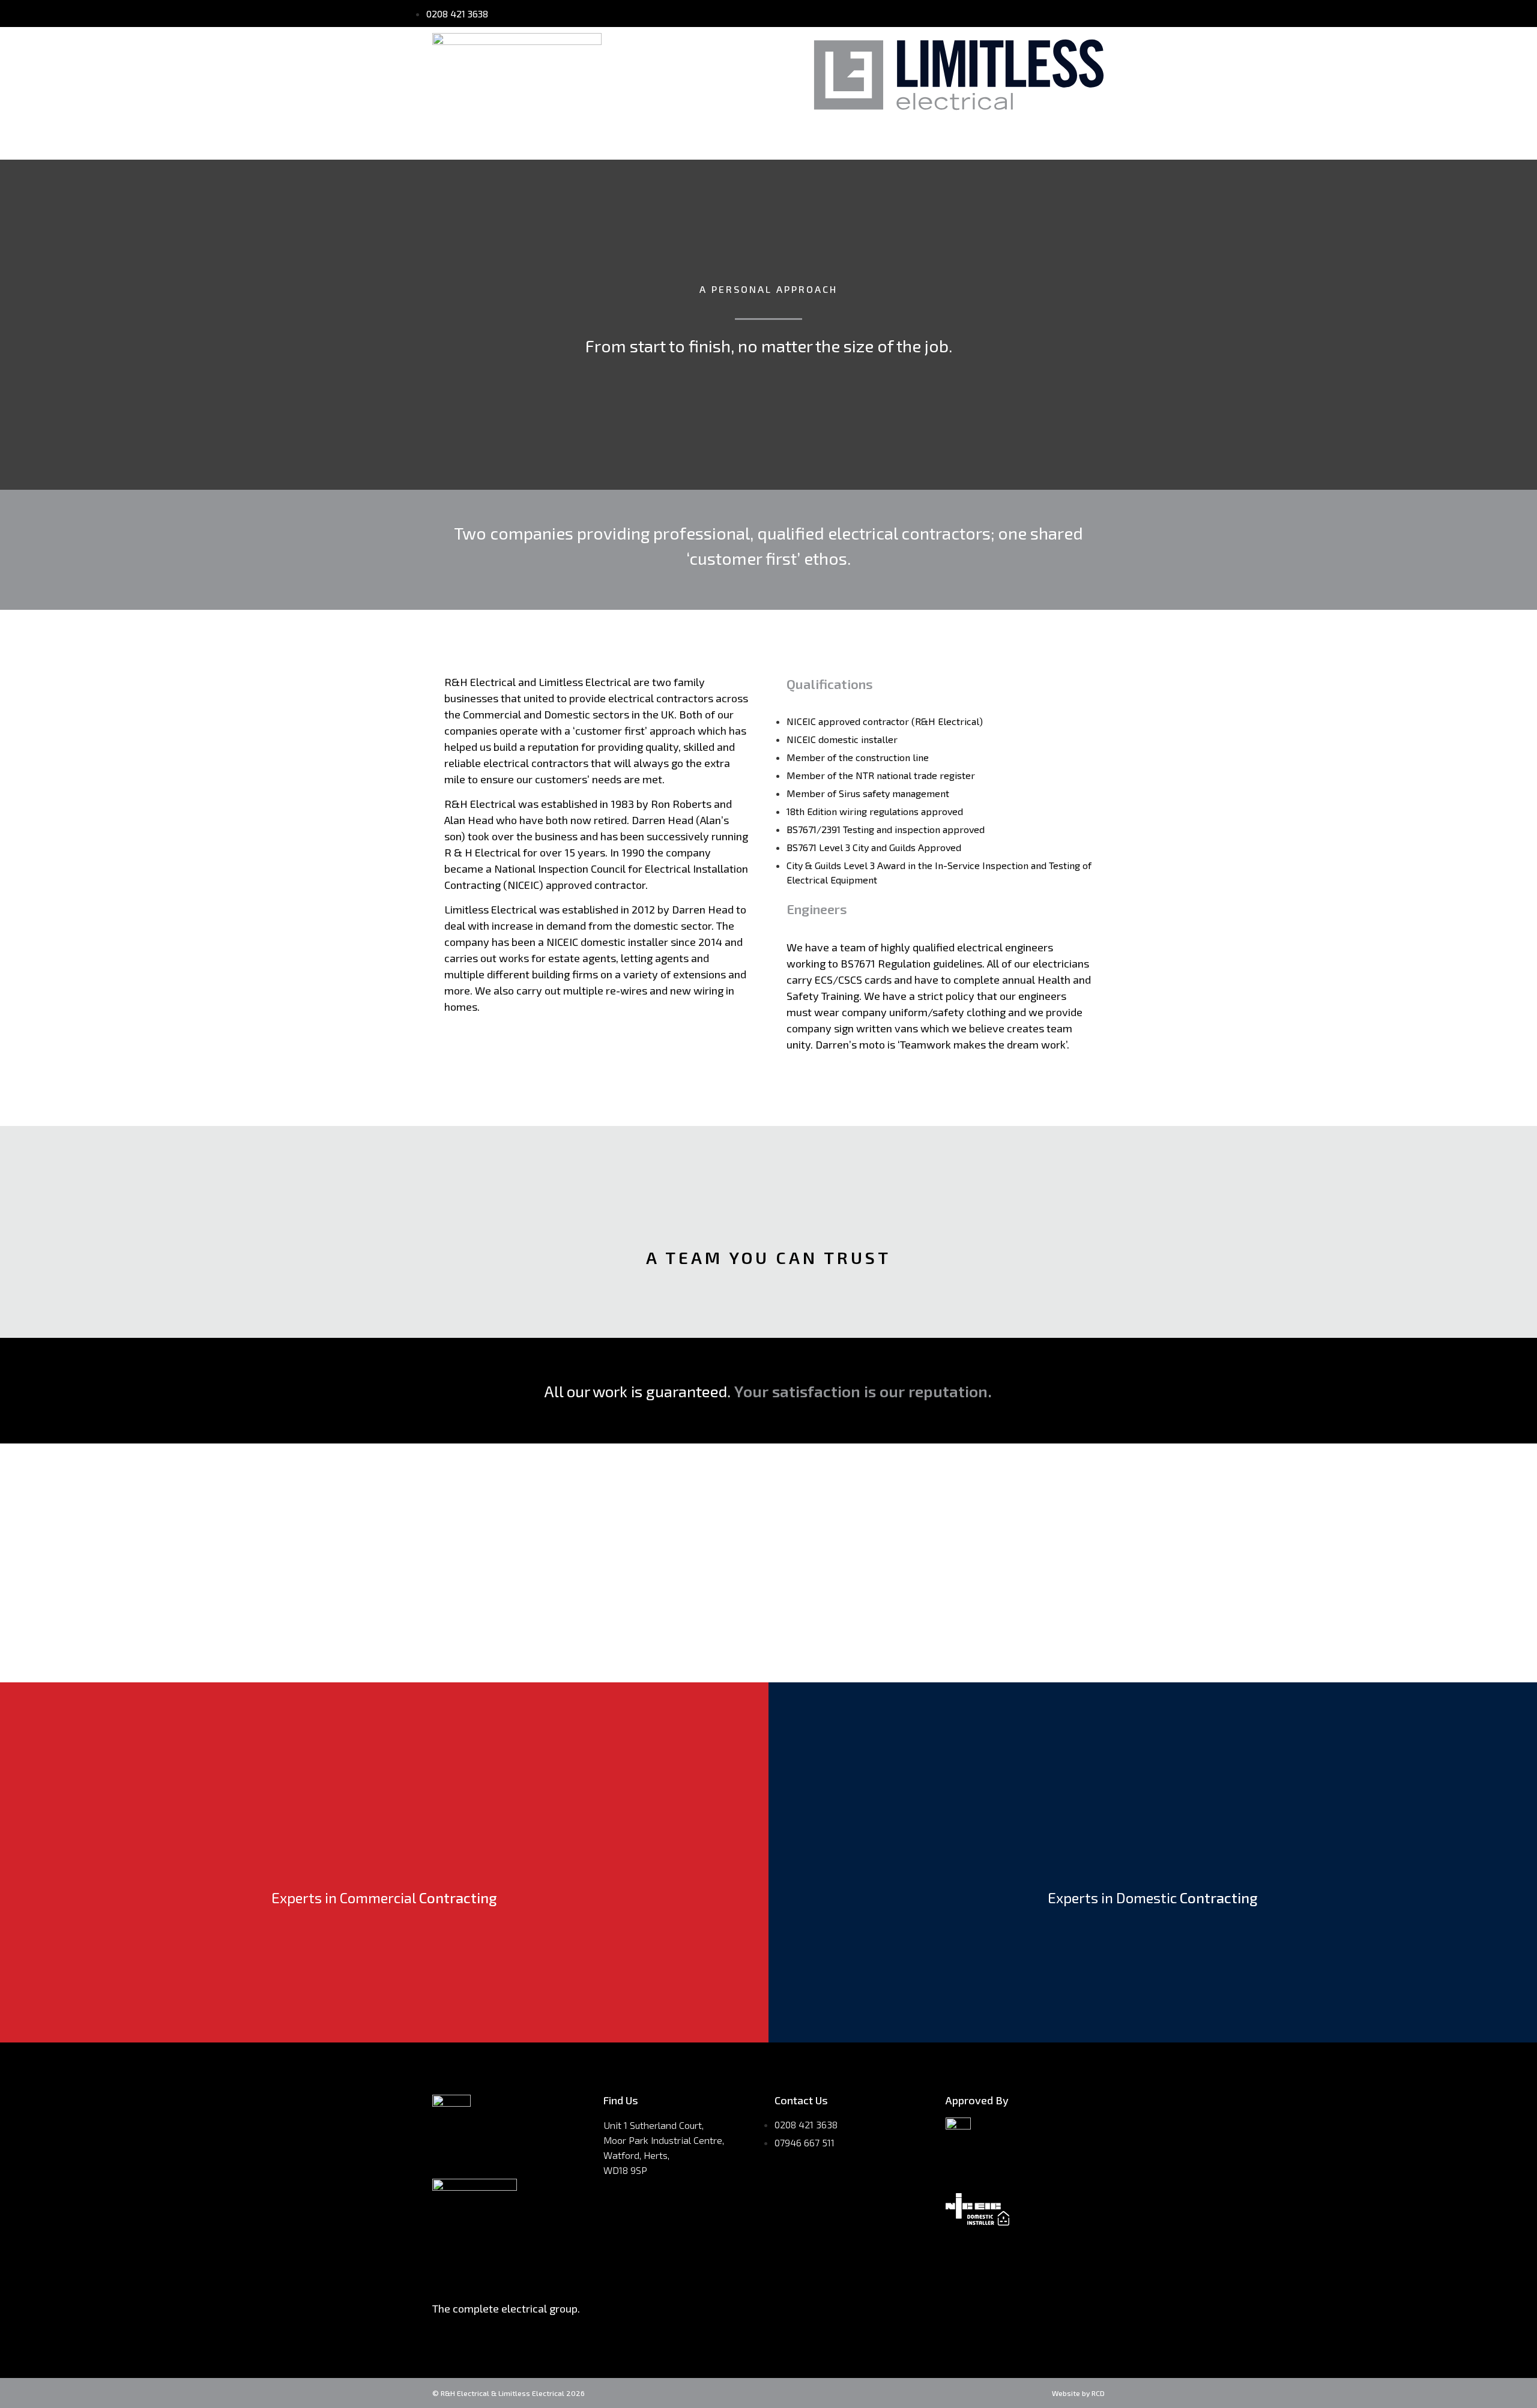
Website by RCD (1078, 2393)
